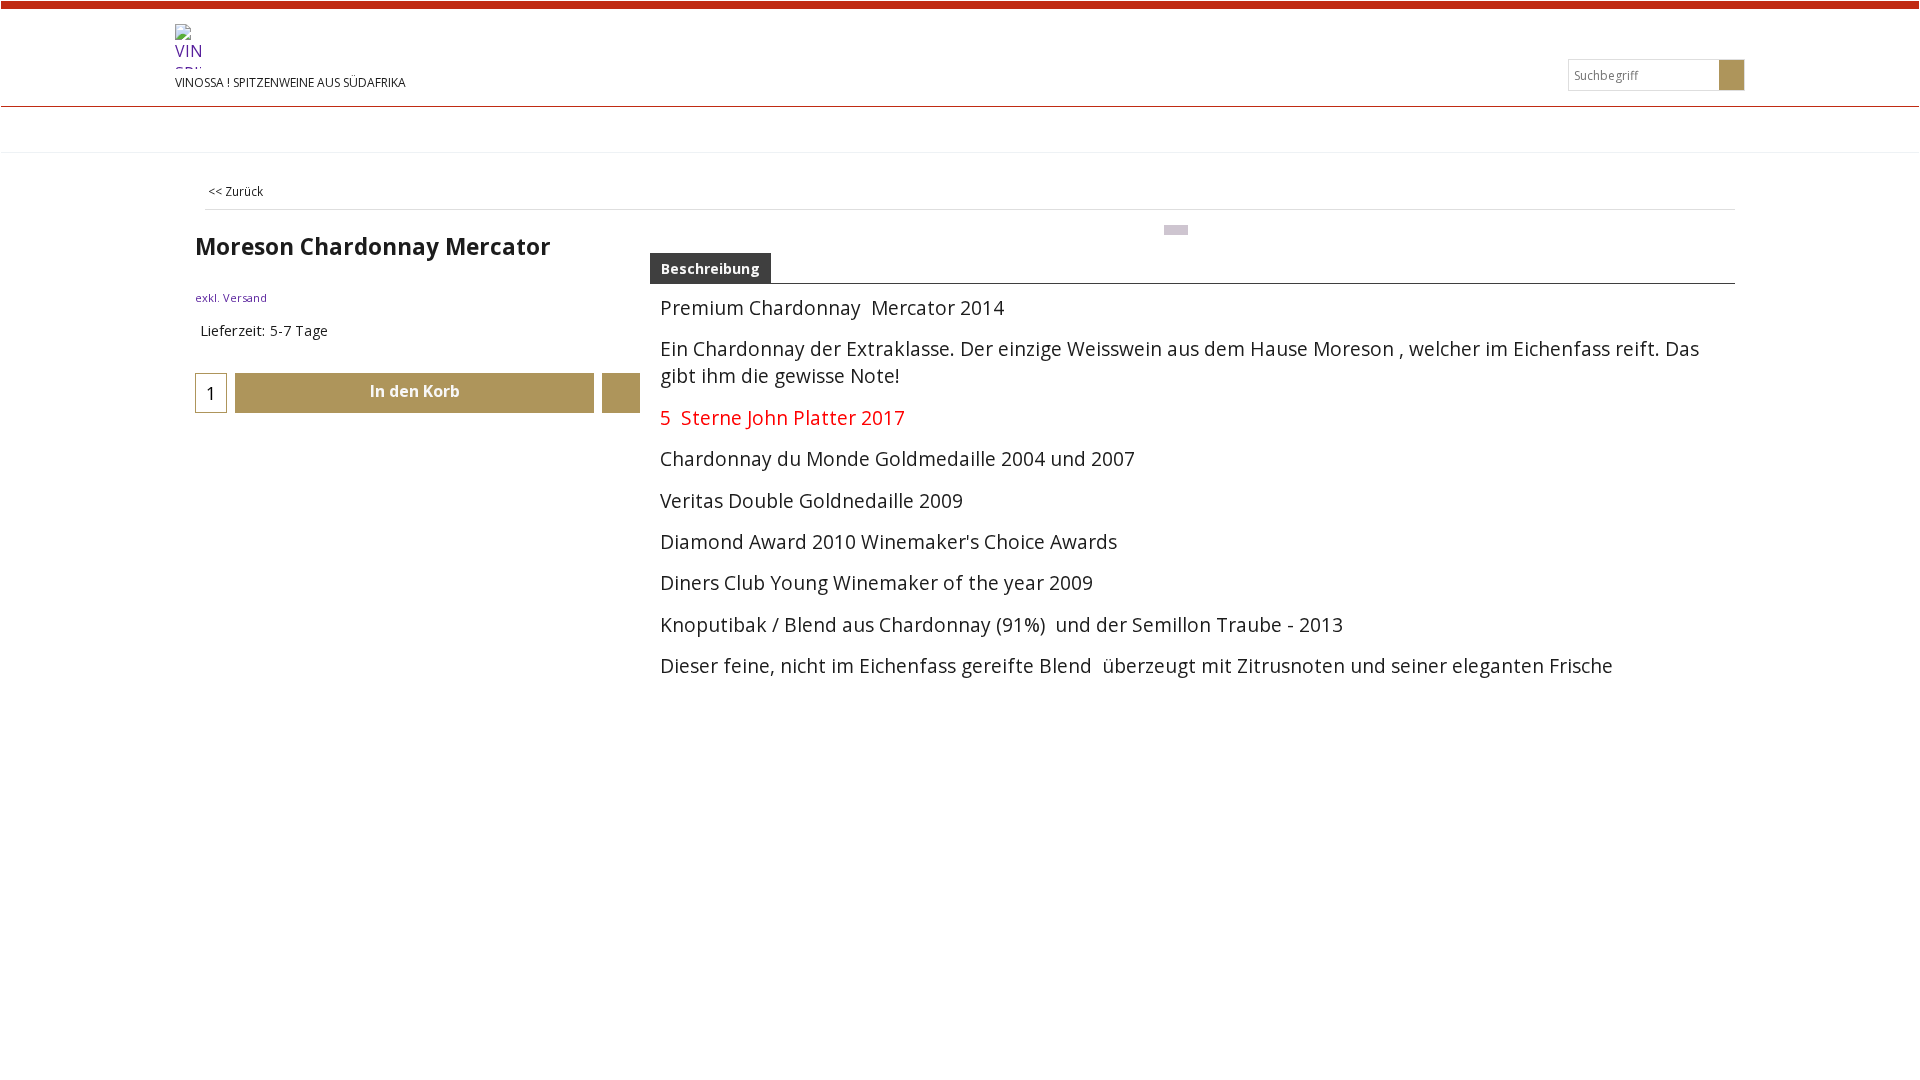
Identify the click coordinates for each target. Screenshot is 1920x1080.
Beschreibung (710, 268)
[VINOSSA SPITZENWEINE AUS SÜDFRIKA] (325, 46)
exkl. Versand (231, 297)
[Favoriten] (621, 393)
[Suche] (1731, 75)
